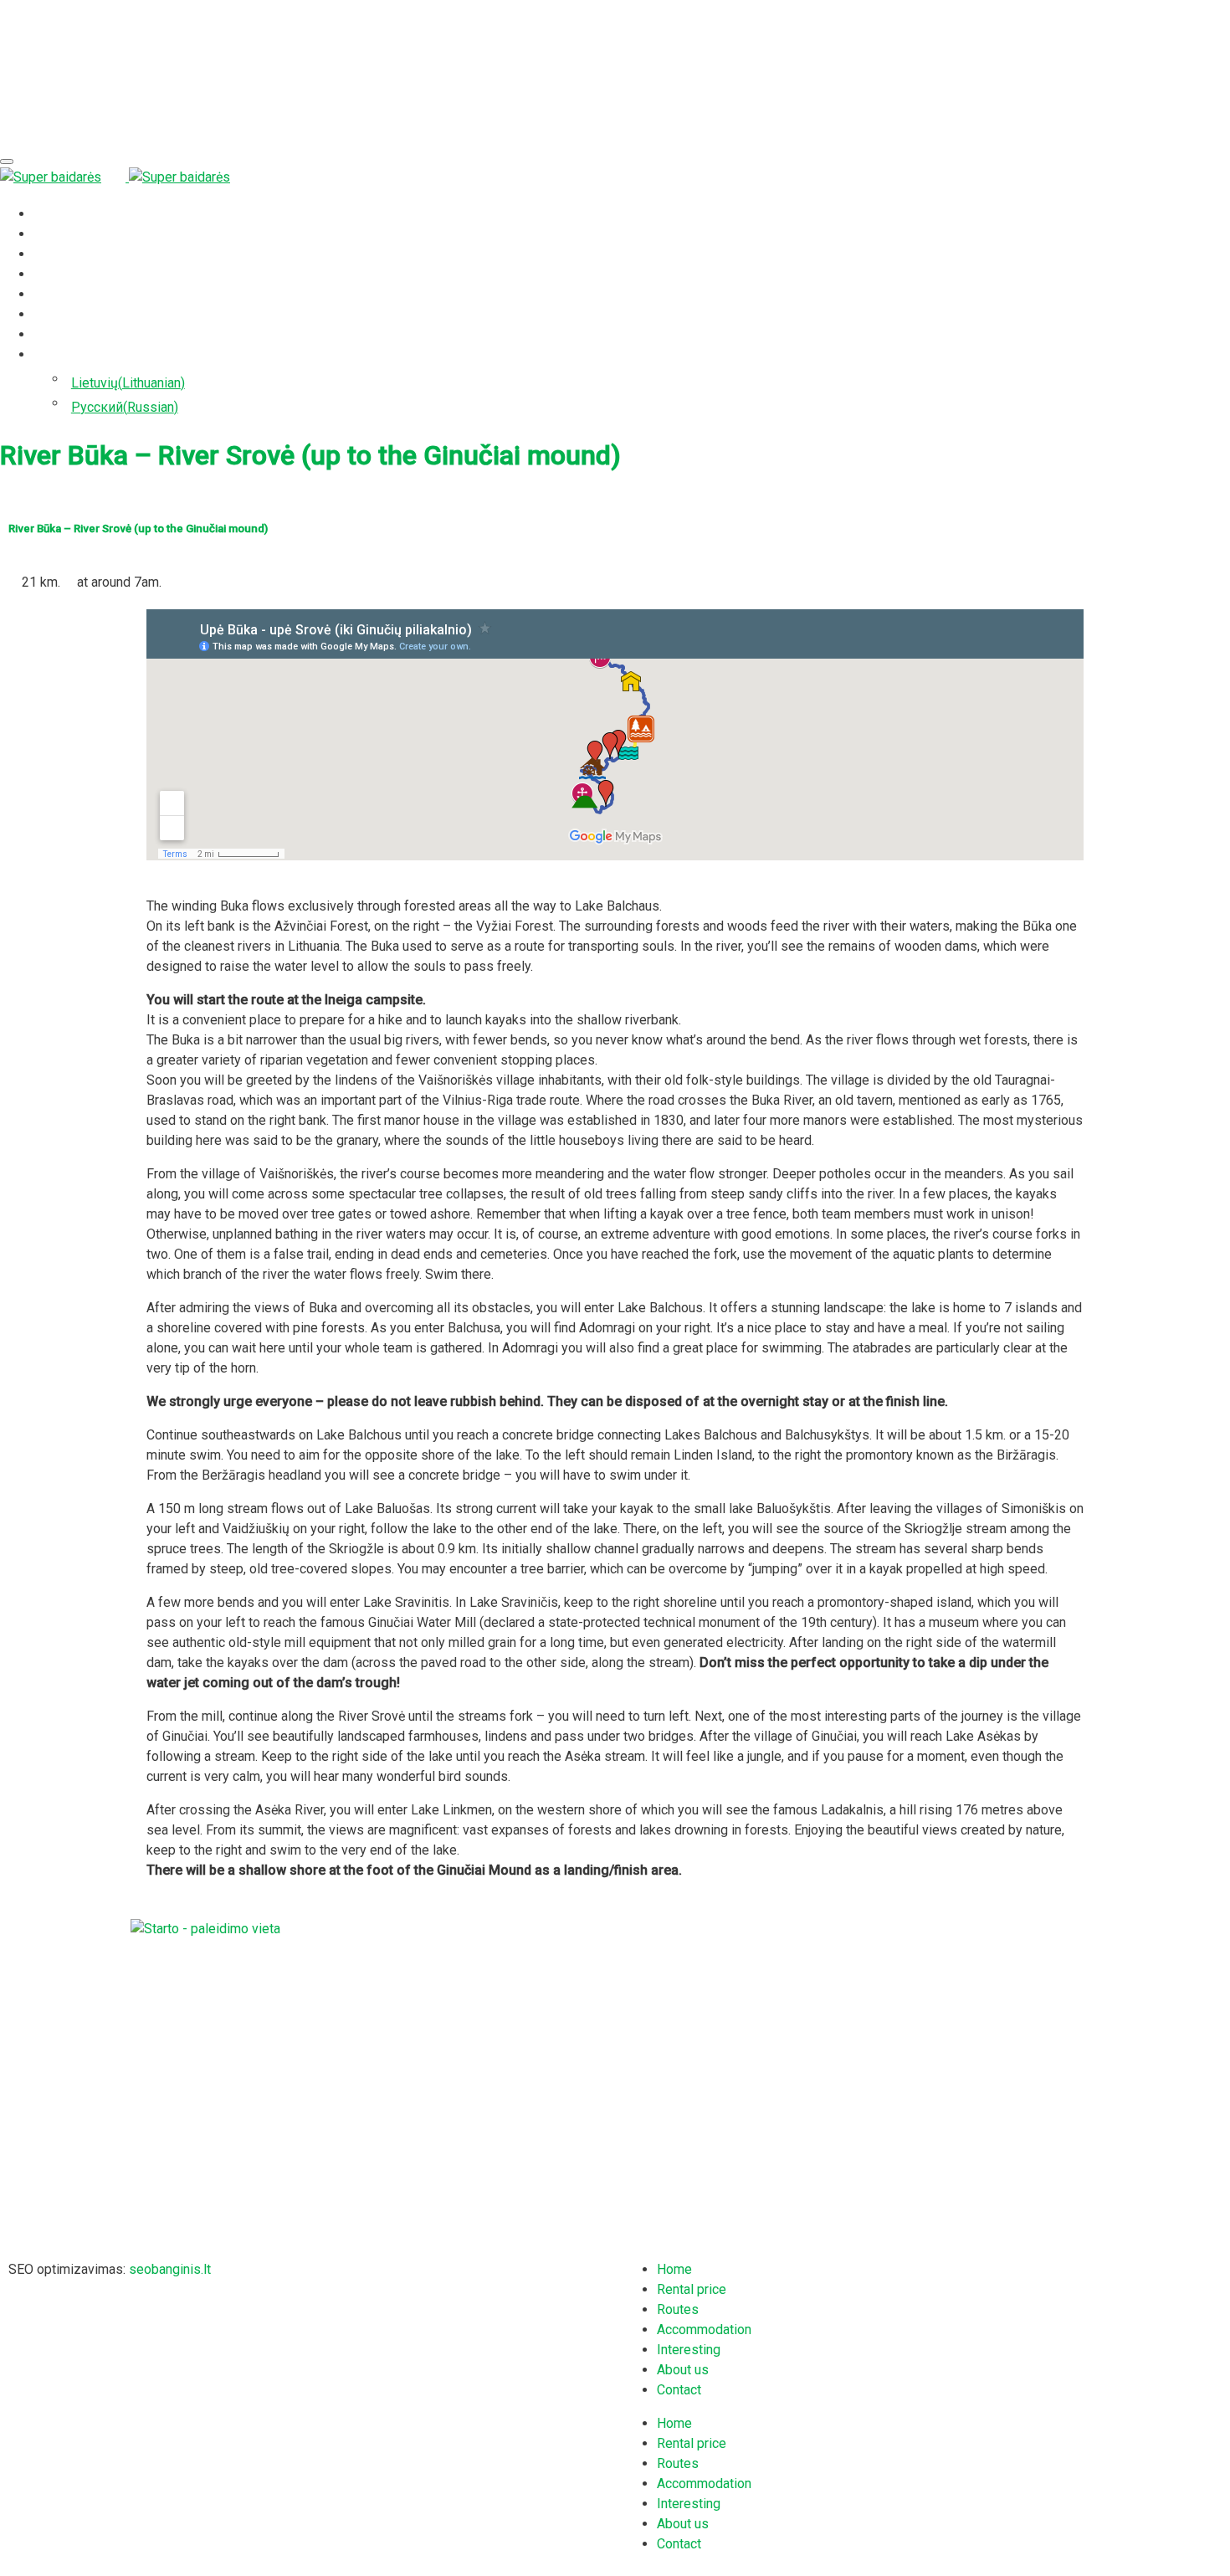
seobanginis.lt (170, 2269)
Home (51, 214)
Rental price (68, 234)
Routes (54, 254)
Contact (56, 334)
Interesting (65, 294)
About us (59, 314)
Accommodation (81, 274)
